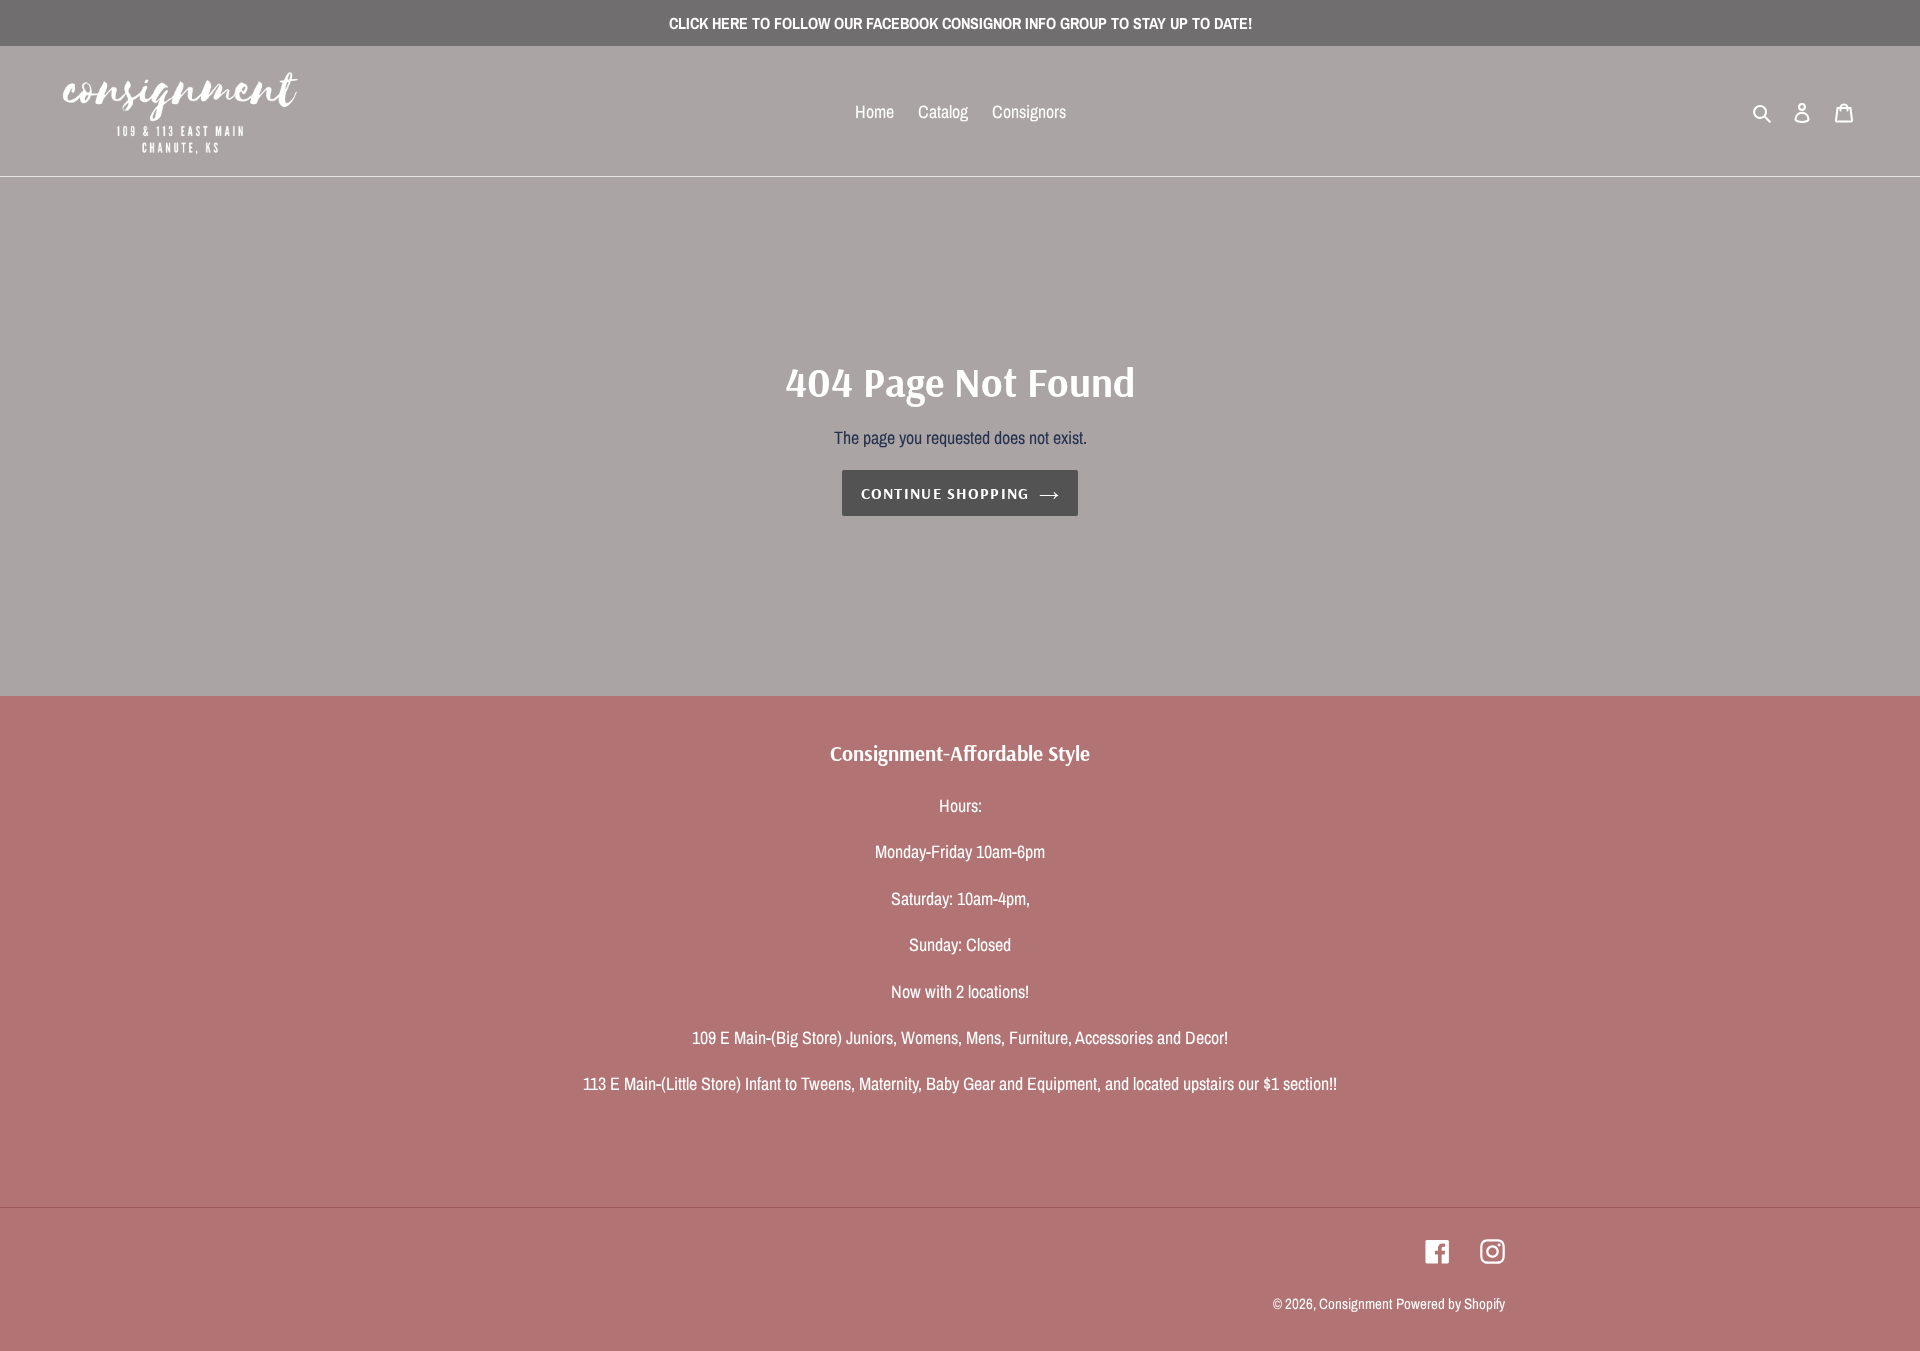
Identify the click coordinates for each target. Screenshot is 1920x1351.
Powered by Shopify (1450, 1303)
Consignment (1355, 1303)
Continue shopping (945, 493)
